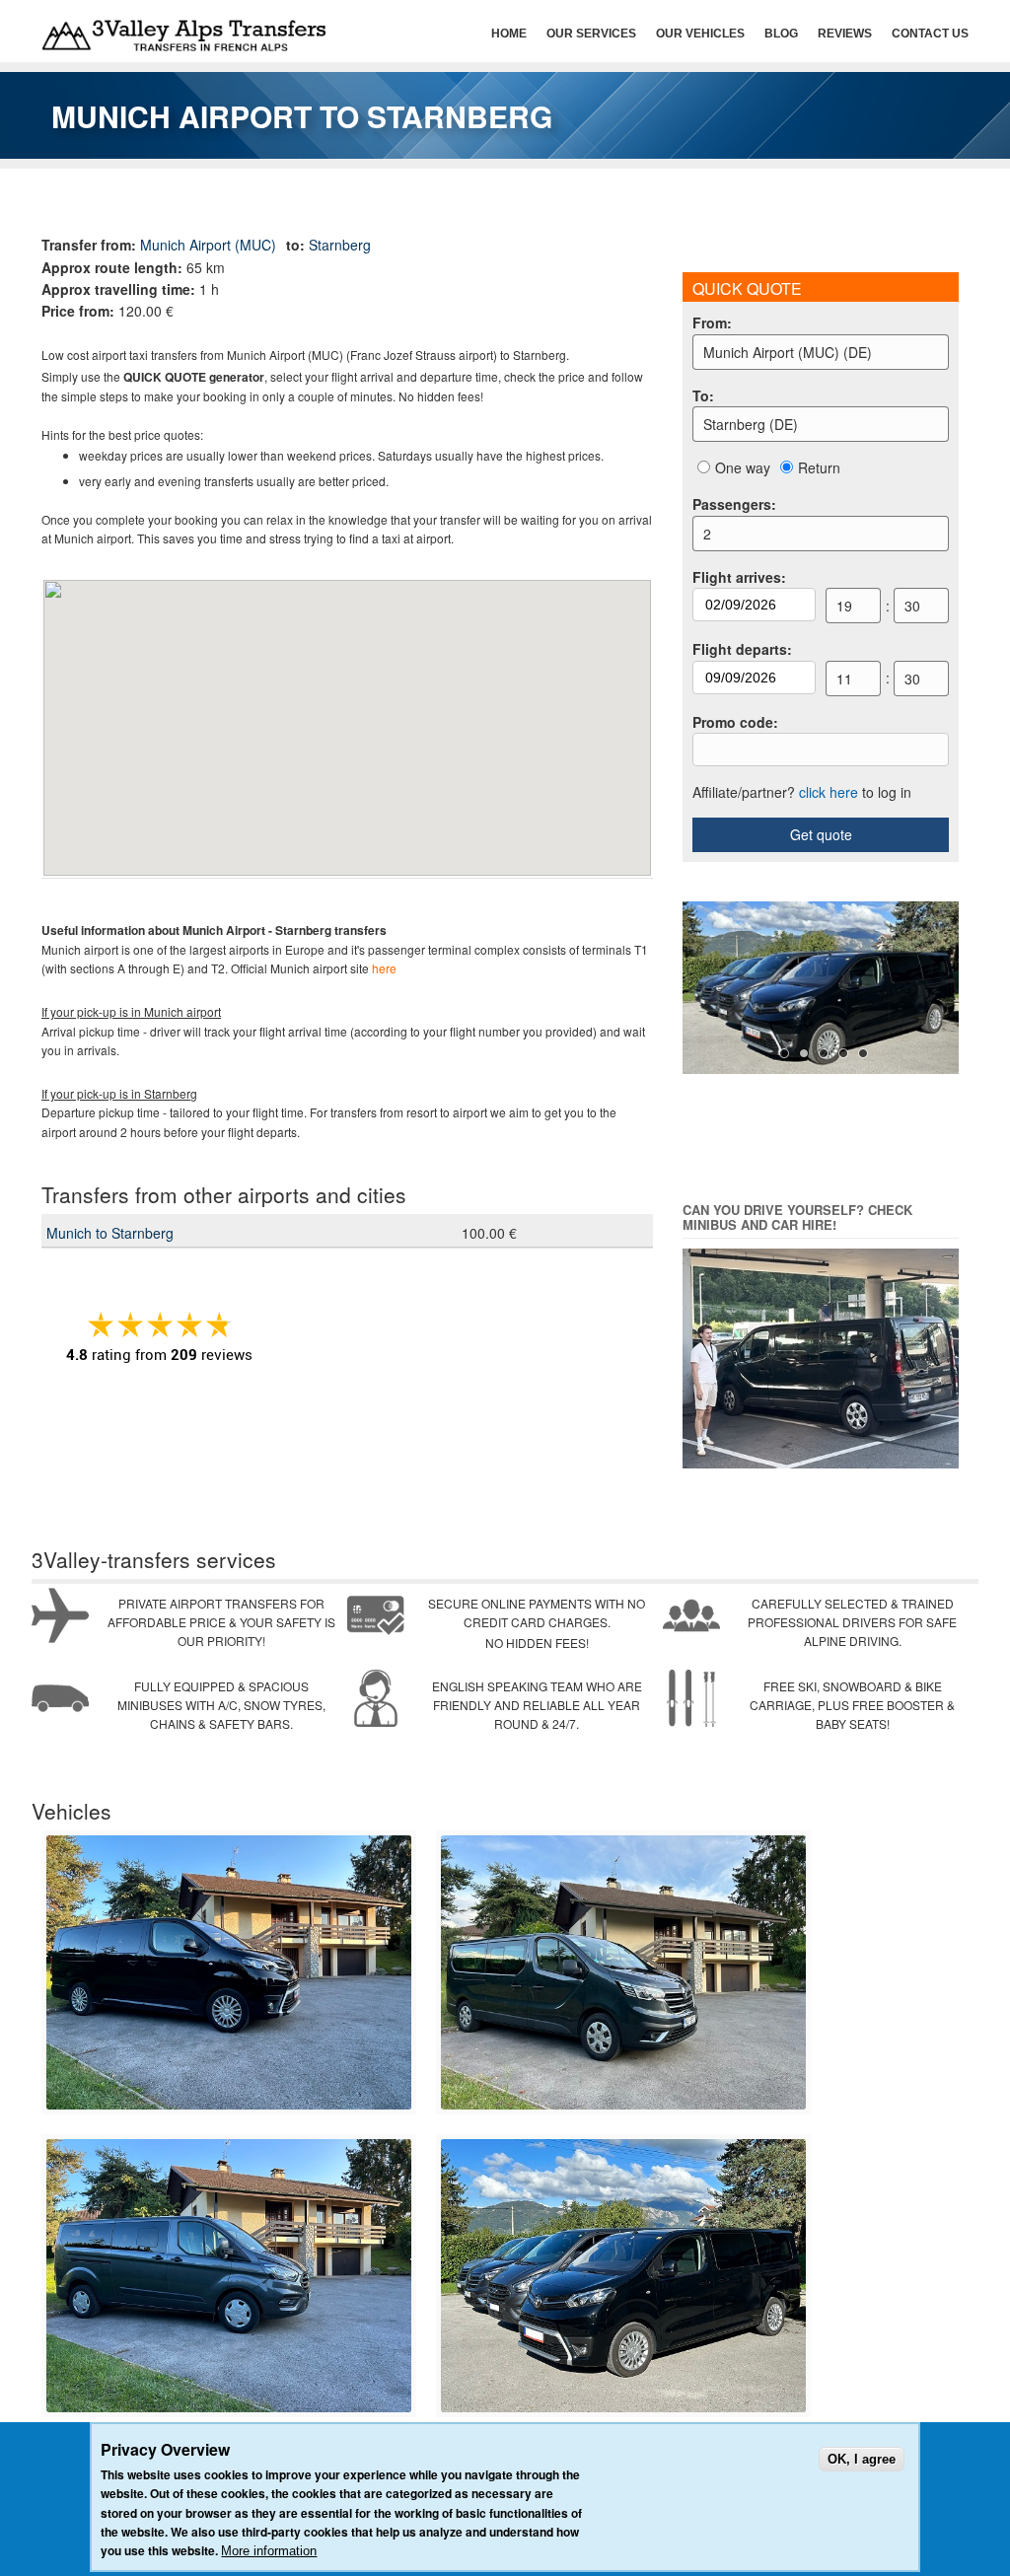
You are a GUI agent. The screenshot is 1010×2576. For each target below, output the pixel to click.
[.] (229, 2105)
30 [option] (912, 606)
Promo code (735, 722)
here (384, 968)
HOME (509, 34)
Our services (591, 34)
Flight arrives (739, 577)
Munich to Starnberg (110, 1233)
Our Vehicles (700, 34)
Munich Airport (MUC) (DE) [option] (788, 352)
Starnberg (340, 245)
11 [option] (844, 679)
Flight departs (742, 649)
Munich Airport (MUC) (208, 245)
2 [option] (707, 534)
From (712, 322)
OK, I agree (862, 2459)
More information (269, 2551)
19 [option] (844, 606)
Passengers (734, 504)
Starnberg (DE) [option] (751, 424)
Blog (781, 34)
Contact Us (930, 34)
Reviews (845, 34)
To (703, 395)
